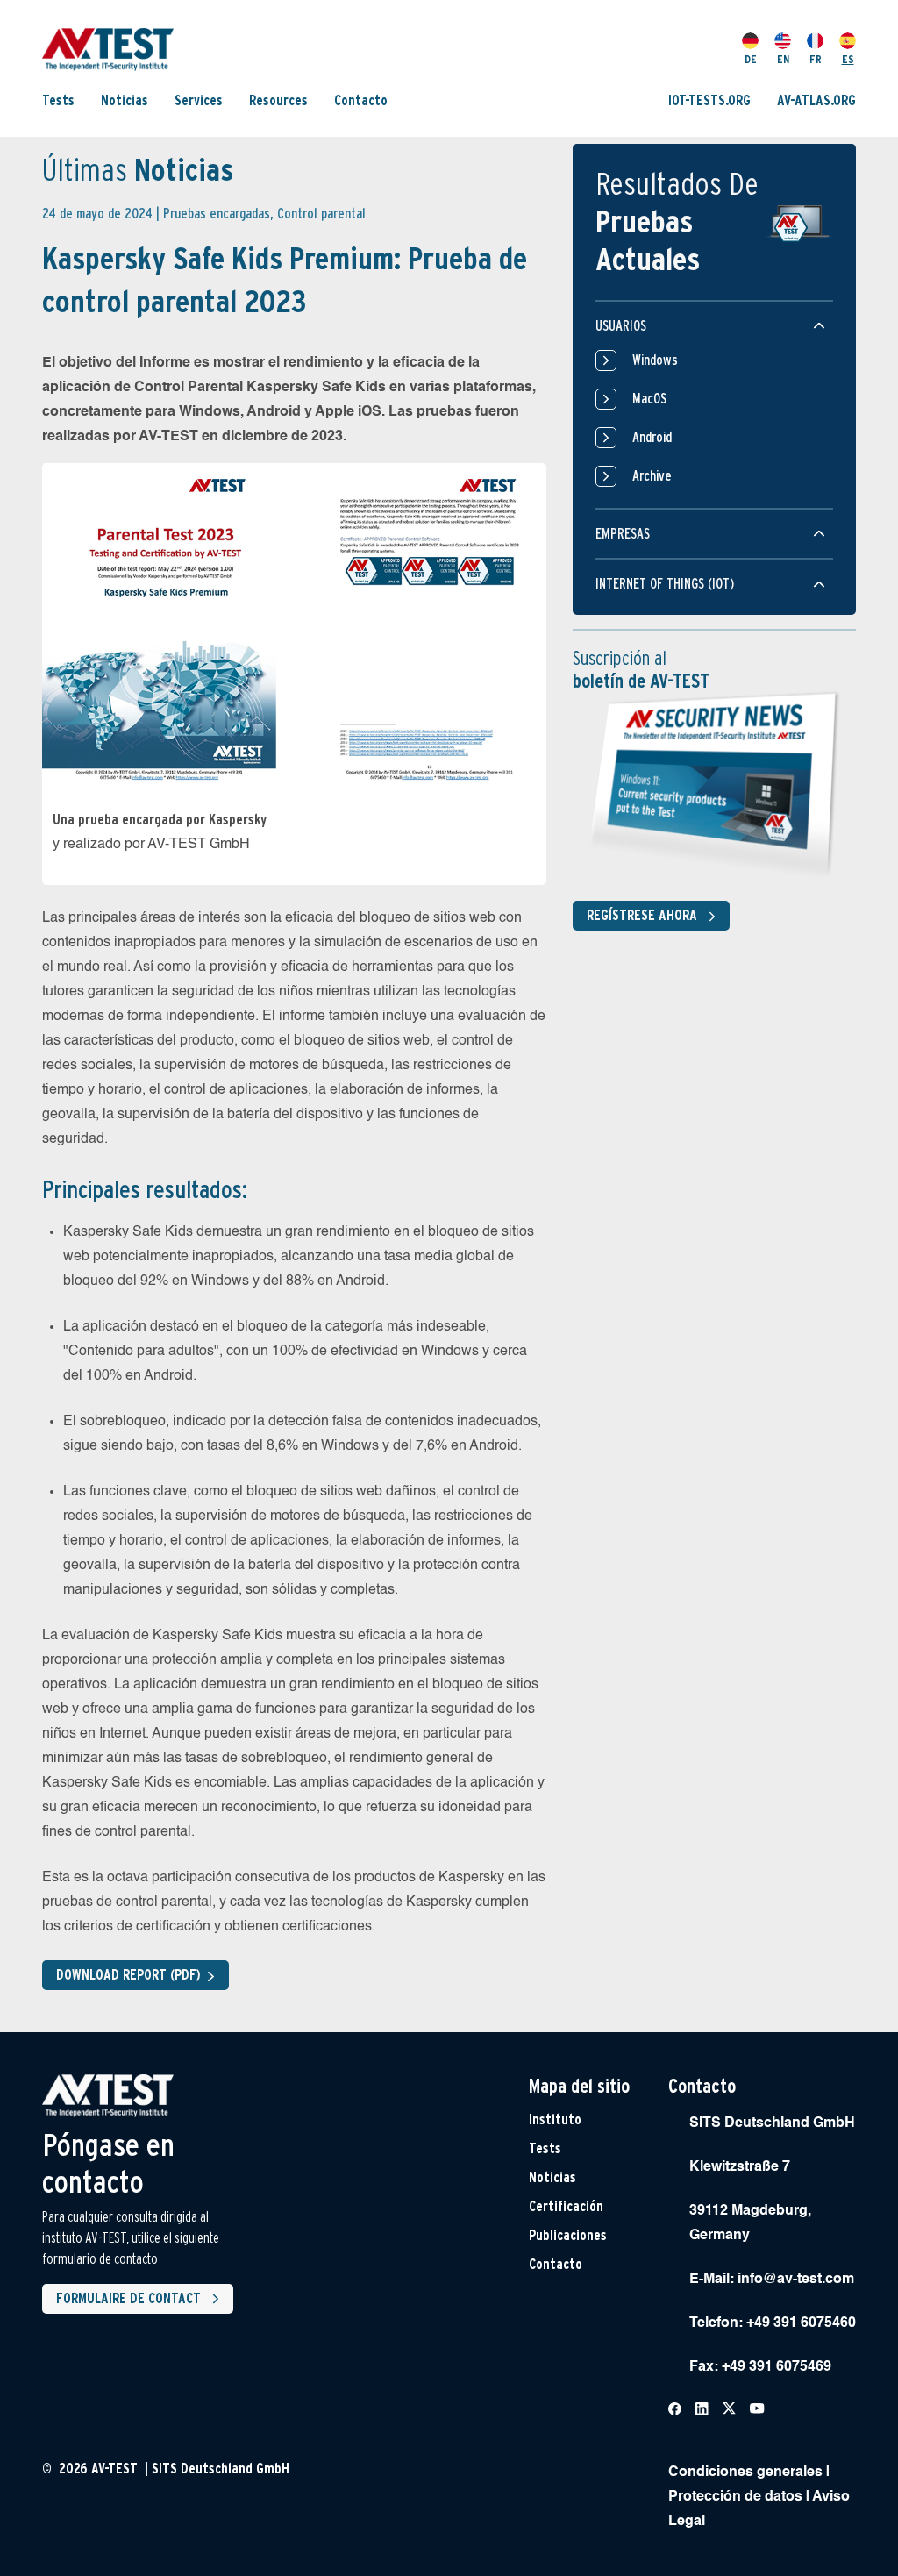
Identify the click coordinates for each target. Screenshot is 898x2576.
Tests (58, 100)
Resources (278, 100)
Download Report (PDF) (128, 1975)
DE (751, 59)
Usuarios (621, 326)
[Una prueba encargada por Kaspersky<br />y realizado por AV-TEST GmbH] (294, 628)
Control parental (321, 214)
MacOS (649, 399)
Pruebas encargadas (217, 214)
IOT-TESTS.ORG (709, 100)
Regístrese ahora (642, 915)
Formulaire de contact (128, 2298)
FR (816, 59)
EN (783, 59)
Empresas (623, 534)
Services (199, 100)
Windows (655, 360)
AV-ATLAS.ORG (816, 100)
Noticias (125, 100)
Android (652, 437)
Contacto (361, 100)
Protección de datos (735, 2497)
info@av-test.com (796, 2280)
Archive (652, 476)
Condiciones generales (745, 2473)
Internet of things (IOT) (665, 584)
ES (848, 59)
